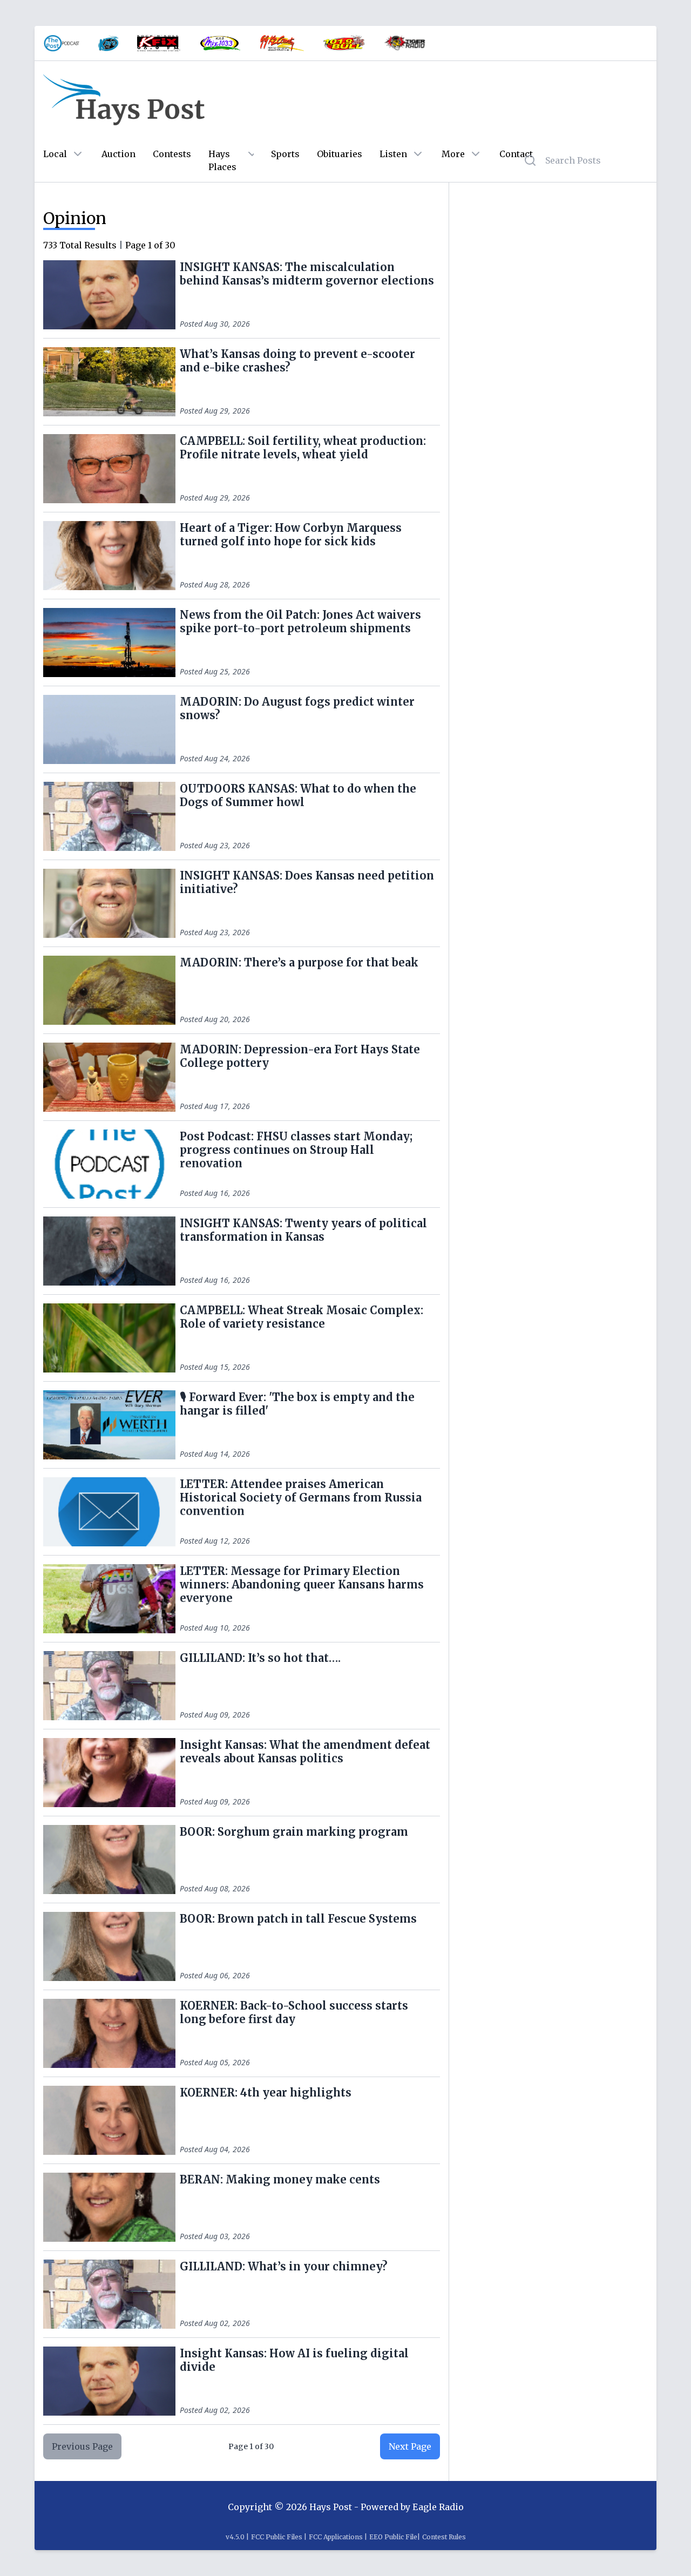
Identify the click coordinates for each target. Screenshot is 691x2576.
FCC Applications (336, 2537)
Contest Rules (444, 2537)
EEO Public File (393, 2537)
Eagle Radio (438, 2507)
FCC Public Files (277, 2537)
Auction (118, 154)
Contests (172, 154)
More (453, 154)
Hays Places (222, 160)
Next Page (410, 2446)
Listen (393, 154)
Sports (285, 154)
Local (55, 154)
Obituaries (340, 154)
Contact (516, 154)
